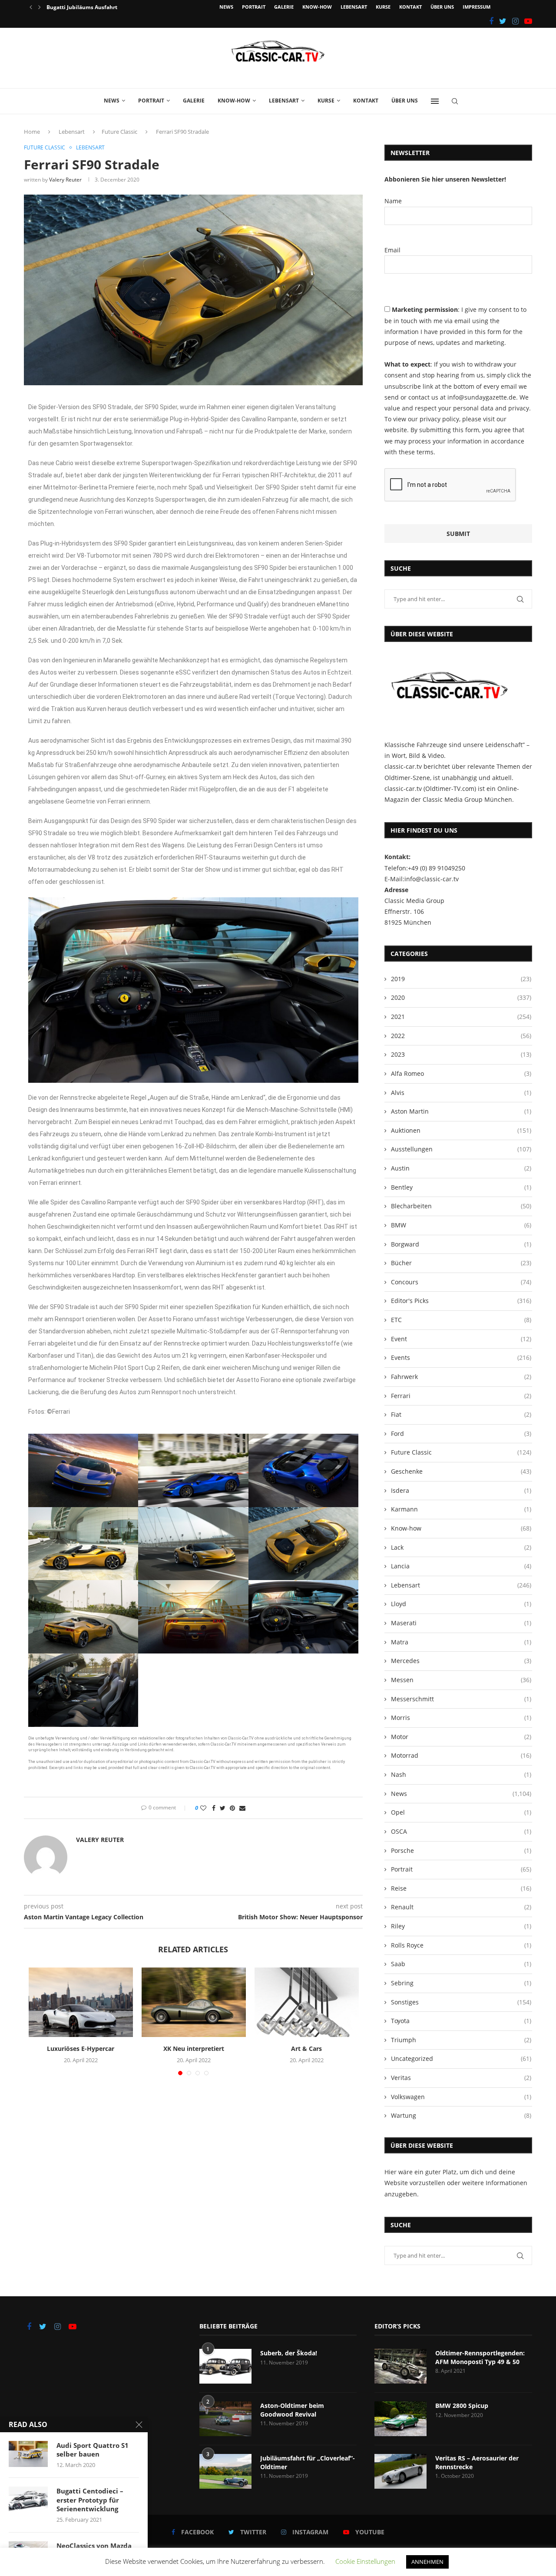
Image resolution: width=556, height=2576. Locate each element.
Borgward (461, 1244)
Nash (461, 1774)
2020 (461, 997)
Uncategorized (461, 2058)
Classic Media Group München (467, 799)
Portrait (254, 7)
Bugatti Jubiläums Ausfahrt (82, 7)
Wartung (461, 2115)
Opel (461, 1812)
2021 (461, 1017)
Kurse (383, 7)
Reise (461, 1888)
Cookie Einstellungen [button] (365, 2561)
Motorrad (461, 1755)
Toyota (461, 2021)
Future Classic (119, 132)
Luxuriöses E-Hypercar (81, 2049)
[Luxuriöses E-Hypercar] (81, 2002)
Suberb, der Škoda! (289, 2353)
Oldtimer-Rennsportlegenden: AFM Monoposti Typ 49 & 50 (480, 2357)
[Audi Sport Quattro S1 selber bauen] (28, 2454)
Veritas (461, 2078)
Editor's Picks (461, 1301)
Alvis (461, 1093)
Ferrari (461, 1396)
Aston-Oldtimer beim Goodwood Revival (292, 2410)
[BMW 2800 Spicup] (400, 2419)
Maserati (461, 1623)
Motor (461, 1737)
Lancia (461, 1566)
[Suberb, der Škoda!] (225, 2366)
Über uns (442, 7)
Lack (461, 1547)
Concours (461, 1282)
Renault (461, 1907)
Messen (461, 1680)
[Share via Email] (242, 1808)
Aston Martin (461, 1111)
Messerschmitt (461, 1699)
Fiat (461, 1414)
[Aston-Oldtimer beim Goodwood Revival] (225, 2419)
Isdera (461, 1490)
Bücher (461, 1263)
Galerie (284, 7)
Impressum (477, 7)
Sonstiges (461, 2002)
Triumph (461, 2040)
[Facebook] (491, 21)
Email (392, 250)
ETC (461, 1320)
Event (461, 1339)
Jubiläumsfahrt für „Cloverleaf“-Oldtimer (308, 2462)
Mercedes (461, 1661)
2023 (461, 1054)
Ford (461, 1433)
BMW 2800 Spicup (462, 2406)
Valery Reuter (65, 180)
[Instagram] (515, 21)
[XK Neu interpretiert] (194, 2002)
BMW (461, 1225)
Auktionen (461, 1130)
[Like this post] (203, 1808)
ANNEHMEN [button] (427, 2562)
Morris (461, 1718)
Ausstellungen (461, 1149)
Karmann (461, 1509)
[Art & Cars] (307, 2002)
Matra (461, 1642)
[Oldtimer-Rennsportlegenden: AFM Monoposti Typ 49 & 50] (400, 2366)
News (226, 7)
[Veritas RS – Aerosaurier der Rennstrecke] (400, 2471)
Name (393, 201)
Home (32, 132)
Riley (461, 1926)
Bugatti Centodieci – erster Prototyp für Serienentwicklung (90, 2500)
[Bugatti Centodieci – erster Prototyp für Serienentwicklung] (28, 2500)
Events (461, 1357)
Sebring (461, 1983)
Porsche (461, 1850)
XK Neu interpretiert (194, 2049)
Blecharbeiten (461, 1206)
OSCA (461, 1831)
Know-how (317, 7)
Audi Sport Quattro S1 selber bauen (93, 2450)
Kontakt (410, 7)
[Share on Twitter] (223, 1808)
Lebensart (354, 7)
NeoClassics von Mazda (94, 2546)
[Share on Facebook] (214, 1808)
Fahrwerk (461, 1377)
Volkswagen (461, 2097)
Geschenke (461, 1471)
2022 (461, 1036)
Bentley (461, 1187)
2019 (461, 979)
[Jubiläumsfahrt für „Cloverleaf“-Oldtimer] (225, 2471)
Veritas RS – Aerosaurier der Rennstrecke (477, 2462)
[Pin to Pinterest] (232, 1808)
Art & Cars (306, 2049)
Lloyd (461, 1604)
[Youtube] (528, 21)
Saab (461, 1964)
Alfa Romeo (461, 1073)
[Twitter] (503, 21)
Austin (461, 1168)
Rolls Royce (461, 1945)
